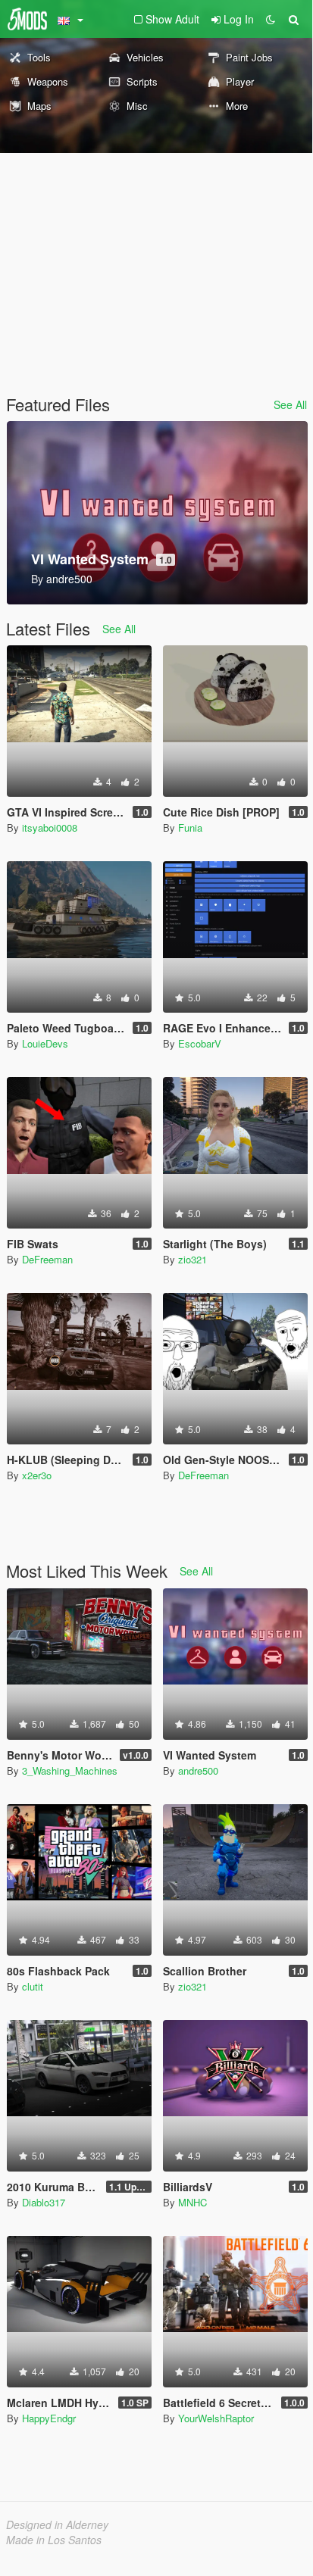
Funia (190, 827)
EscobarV (200, 1043)
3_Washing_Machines (70, 1770)
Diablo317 (44, 2202)
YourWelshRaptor (216, 2418)
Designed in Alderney (57, 2524)
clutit (33, 1986)
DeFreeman (47, 1259)
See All (290, 404)
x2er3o (37, 1475)
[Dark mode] (271, 19)
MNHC (192, 2202)
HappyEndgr (49, 2418)
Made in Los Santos (54, 2540)
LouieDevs (45, 1043)
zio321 (192, 1259)
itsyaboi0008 (50, 827)
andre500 (198, 1770)
